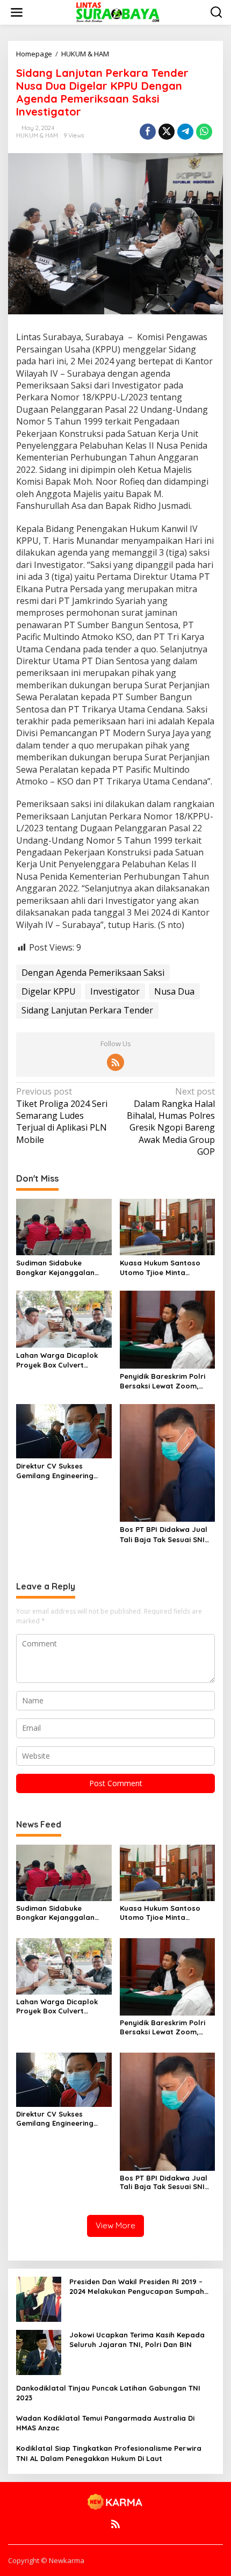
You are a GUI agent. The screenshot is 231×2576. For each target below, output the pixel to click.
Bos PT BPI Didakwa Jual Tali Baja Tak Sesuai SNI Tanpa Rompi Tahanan (164, 1534)
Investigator (115, 991)
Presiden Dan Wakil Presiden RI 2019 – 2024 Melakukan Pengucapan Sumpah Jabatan (137, 2287)
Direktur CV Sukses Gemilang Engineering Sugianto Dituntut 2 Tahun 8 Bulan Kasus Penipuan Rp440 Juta (63, 1471)
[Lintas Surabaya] (118, 12)
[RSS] (115, 1062)
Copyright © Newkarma (46, 2560)
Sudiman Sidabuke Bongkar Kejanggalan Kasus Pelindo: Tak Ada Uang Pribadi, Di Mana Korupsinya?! (57, 1268)
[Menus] (17, 12)
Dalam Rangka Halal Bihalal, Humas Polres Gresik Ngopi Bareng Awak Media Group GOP (171, 1121)
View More (115, 2225)
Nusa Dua (174, 991)
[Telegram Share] (185, 132)
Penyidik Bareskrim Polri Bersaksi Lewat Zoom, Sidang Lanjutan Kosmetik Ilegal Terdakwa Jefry (166, 1381)
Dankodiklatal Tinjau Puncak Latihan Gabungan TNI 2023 (108, 2393)
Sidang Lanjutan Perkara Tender (87, 1010)
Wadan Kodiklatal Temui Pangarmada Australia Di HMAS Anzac (105, 2423)
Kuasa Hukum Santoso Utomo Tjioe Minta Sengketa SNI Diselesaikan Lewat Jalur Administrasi (167, 1268)
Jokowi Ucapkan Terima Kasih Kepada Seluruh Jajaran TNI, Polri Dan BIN (137, 2340)
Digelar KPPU (49, 991)
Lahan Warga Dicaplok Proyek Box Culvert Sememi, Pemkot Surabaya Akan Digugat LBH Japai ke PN (59, 1360)
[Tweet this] (167, 132)
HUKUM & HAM (37, 135)
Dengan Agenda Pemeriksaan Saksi (93, 973)
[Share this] (148, 132)
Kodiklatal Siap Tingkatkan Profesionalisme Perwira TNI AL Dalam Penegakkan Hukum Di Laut (109, 2453)
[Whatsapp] (204, 132)
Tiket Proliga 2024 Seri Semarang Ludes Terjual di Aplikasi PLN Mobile (62, 1116)
